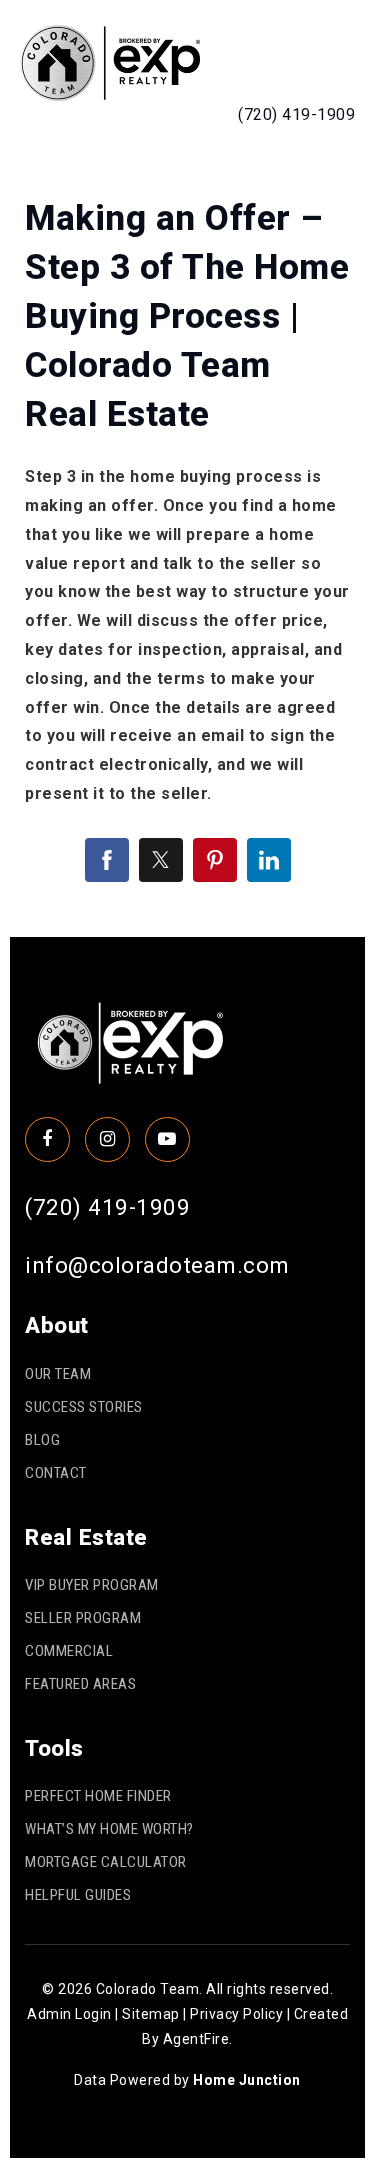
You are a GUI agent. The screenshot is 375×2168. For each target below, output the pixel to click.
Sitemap (151, 2014)
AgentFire (196, 2039)
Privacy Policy (236, 2014)
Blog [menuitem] (42, 1440)
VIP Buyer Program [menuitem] (92, 1585)
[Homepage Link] (110, 61)
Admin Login (69, 2014)
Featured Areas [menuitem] (80, 1684)
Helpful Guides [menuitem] (78, 1895)
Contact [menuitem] (56, 1473)
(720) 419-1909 (296, 114)
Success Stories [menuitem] (84, 1407)
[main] (187, 540)
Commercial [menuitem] (69, 1651)
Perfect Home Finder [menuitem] (98, 1796)
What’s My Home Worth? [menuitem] (109, 1829)
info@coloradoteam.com (157, 1265)
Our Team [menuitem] (58, 1374)
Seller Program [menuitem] (83, 1618)
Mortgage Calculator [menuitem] (106, 1862)
